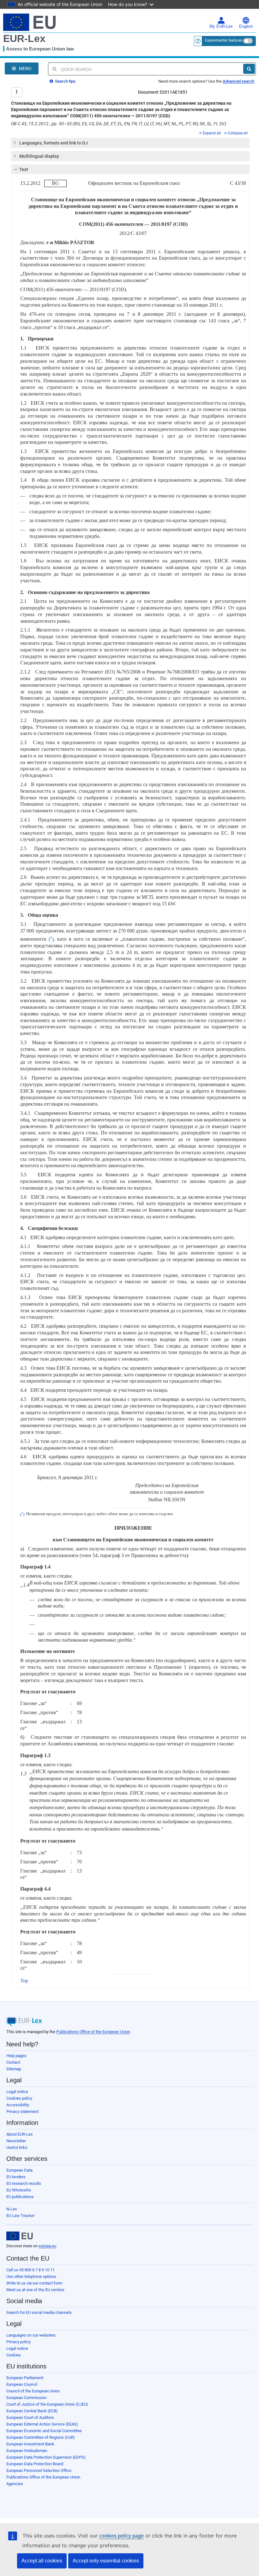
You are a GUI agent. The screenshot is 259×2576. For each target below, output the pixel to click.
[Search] (249, 69)
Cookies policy (19, 2098)
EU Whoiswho (19, 2190)
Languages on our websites (31, 2335)
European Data (19, 2170)
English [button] (246, 26)
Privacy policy (18, 2342)
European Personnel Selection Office (39, 2470)
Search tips (65, 81)
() (50, 939)
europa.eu (47, 2246)
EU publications (20, 2197)
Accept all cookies (42, 2561)
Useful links (17, 2147)
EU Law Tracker (20, 2216)
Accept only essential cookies (106, 2561)
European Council (22, 2384)
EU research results (24, 2183)
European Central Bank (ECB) (32, 2411)
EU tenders (16, 2177)
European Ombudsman (27, 2451)
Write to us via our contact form (34, 2283)
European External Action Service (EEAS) (42, 2424)
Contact (13, 2062)
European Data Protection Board (35, 2464)
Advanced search (238, 81)
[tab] (130, 143)
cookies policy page (121, 2536)
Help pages (16, 2056)
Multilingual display (39, 156)
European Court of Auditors (30, 2417)
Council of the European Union (33, 2391)
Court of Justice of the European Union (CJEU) (47, 2404)
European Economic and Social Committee (44, 2431)
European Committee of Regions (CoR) (41, 2437)
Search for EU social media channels (39, 2312)
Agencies (15, 2484)
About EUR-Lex (19, 2134)
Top (24, 1981)
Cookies (14, 2355)
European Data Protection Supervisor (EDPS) (46, 2457)
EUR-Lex (24, 38)
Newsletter (16, 2141)
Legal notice (17, 2092)
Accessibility (18, 2105)
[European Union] (20, 2236)
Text (24, 169)
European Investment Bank (30, 2444)
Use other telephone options (31, 2276)
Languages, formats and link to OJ (54, 143)
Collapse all (238, 133)
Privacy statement (22, 2111)
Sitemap (14, 2069)
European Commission (26, 2398)
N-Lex (12, 2209)
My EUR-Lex (221, 26)
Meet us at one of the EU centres (35, 2290)
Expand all (212, 133)
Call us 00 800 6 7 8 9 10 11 (30, 2270)
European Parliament (25, 2378)
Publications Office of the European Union (93, 2032)
